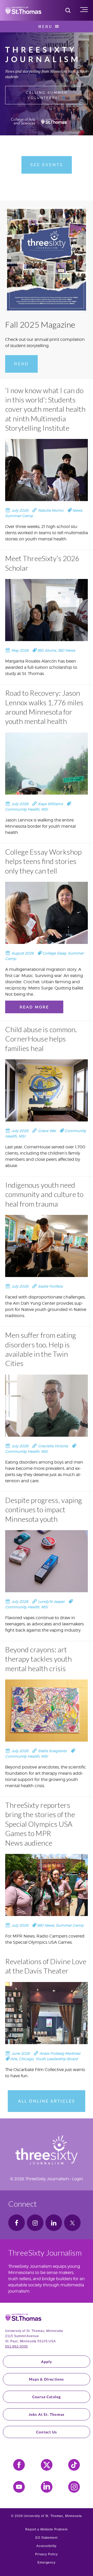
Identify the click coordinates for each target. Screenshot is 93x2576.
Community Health (22, 809)
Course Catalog (47, 2397)
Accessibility (47, 2546)
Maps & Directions (46, 2379)
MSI (44, 809)
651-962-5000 (17, 2346)
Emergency (47, 2563)
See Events (47, 165)
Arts (14, 2059)
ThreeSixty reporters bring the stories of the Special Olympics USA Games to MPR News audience (40, 1824)
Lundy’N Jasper (51, 1601)
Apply (47, 2362)
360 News (66, 650)
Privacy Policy (47, 2554)
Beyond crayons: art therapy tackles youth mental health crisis (38, 1659)
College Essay (54, 953)
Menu (45, 26)
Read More (34, 1007)
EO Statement (46, 2538)
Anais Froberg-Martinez (59, 2053)
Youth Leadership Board (57, 2059)
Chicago (26, 2059)
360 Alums (47, 650)
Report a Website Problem (47, 2529)
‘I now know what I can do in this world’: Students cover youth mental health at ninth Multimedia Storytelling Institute (45, 409)
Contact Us (47, 2432)
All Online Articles (47, 2101)
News (77, 510)
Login (78, 2179)
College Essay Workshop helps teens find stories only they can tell (43, 861)
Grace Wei (46, 1131)
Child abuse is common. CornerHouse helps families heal (41, 1039)
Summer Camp (19, 516)
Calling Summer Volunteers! (47, 95)
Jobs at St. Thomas (47, 2414)
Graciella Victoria (52, 1446)
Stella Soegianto (52, 1751)
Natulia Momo (50, 510)
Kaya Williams (50, 804)
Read (21, 364)
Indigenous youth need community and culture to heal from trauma (44, 1194)
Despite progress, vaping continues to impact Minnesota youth (44, 1510)
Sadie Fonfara (50, 1286)
